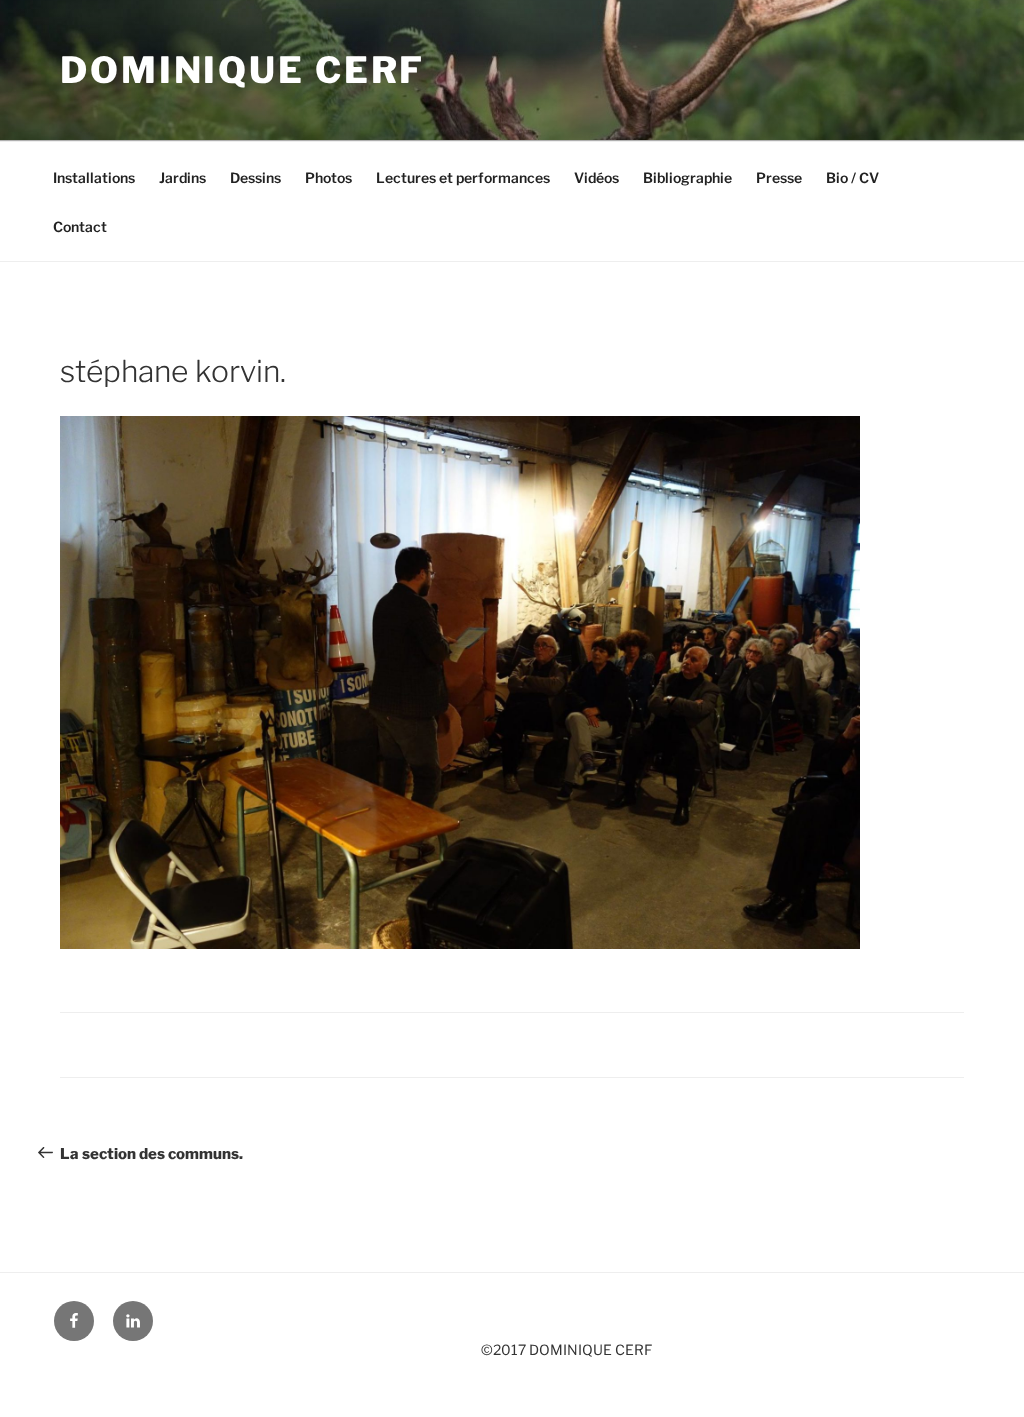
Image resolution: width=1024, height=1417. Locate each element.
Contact (80, 226)
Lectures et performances (463, 177)
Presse (779, 177)
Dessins (255, 177)
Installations (94, 177)
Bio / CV (852, 177)
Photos (328, 177)
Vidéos (596, 177)
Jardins (182, 177)
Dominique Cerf (242, 70)
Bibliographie (687, 177)
